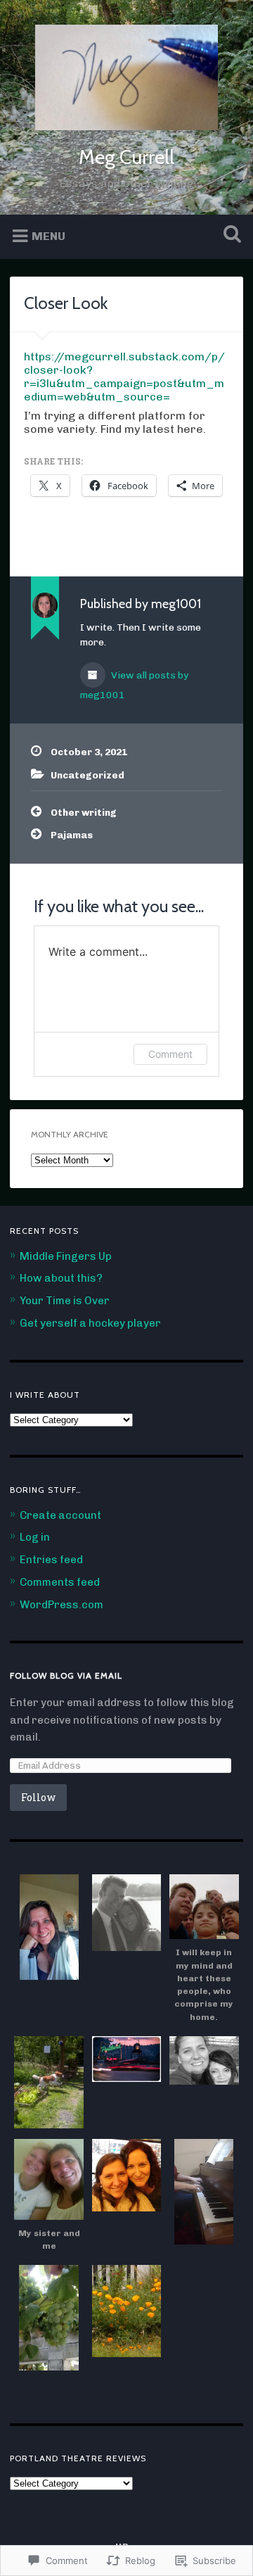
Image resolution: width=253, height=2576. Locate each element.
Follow (38, 1797)
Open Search (229, 235)
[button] (48, 1928)
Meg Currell (126, 157)
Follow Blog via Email (66, 1675)
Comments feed (60, 1582)
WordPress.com (61, 1605)
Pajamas (72, 835)
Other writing (84, 812)
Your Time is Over (65, 1301)
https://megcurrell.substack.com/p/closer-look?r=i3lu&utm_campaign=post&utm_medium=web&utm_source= (124, 377)
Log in (35, 1537)
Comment (170, 1054)
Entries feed (51, 1560)
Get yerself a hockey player (90, 1323)
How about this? (61, 1278)
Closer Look (66, 303)
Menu (48, 235)
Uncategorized (87, 775)
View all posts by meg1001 (134, 685)
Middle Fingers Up (66, 1256)
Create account (60, 1515)
